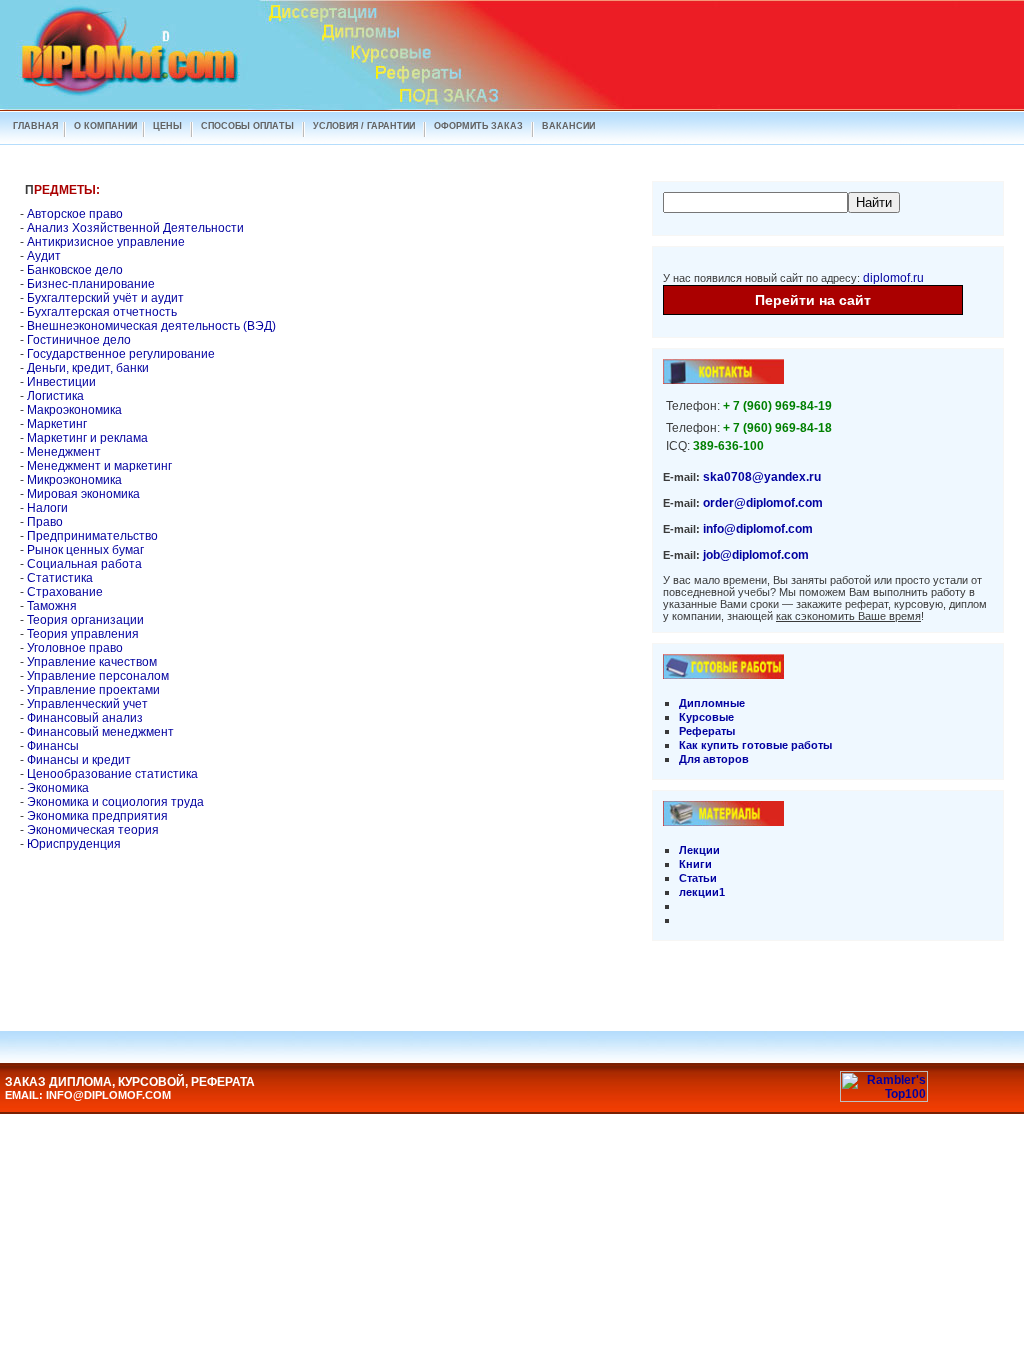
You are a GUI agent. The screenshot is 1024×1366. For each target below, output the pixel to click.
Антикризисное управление (106, 242)
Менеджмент (64, 452)
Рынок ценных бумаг (85, 550)
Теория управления (83, 634)
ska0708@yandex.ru (762, 477)
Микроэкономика (74, 480)
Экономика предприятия (97, 816)
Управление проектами (93, 690)
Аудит (44, 256)
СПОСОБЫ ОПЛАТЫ (247, 126)
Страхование (65, 592)
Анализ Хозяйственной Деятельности (135, 228)
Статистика (60, 578)
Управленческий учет (87, 704)
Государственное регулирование (121, 354)
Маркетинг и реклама (87, 438)
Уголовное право (75, 648)
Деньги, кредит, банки (88, 368)
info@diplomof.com (758, 529)
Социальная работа (84, 564)
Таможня (52, 606)
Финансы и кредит (79, 760)
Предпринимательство (92, 536)
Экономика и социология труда (115, 802)
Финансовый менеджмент (100, 732)
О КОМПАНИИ (105, 126)
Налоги (47, 508)
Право (45, 522)
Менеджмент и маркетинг (99, 466)
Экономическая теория (93, 830)
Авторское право (75, 214)
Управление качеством (92, 662)
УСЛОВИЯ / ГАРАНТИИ (364, 126)
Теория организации (85, 620)
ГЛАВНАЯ (35, 126)
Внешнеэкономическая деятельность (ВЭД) (151, 326)
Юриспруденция (74, 844)
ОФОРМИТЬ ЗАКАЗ (478, 126)
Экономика (58, 788)
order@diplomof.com (763, 503)
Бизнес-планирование (91, 284)
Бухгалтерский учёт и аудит (105, 298)
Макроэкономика (74, 410)
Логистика (55, 396)
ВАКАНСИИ (568, 126)
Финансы (53, 746)
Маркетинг (57, 424)
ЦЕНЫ (167, 126)
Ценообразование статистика (112, 774)
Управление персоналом (98, 676)
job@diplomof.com (756, 555)
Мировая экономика (83, 494)
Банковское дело (75, 270)
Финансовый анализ (85, 718)
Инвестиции (61, 382)
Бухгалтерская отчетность (102, 312)
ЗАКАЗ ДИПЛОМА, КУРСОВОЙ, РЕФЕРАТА (130, 1082)
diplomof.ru (893, 278)
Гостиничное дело (79, 340)
